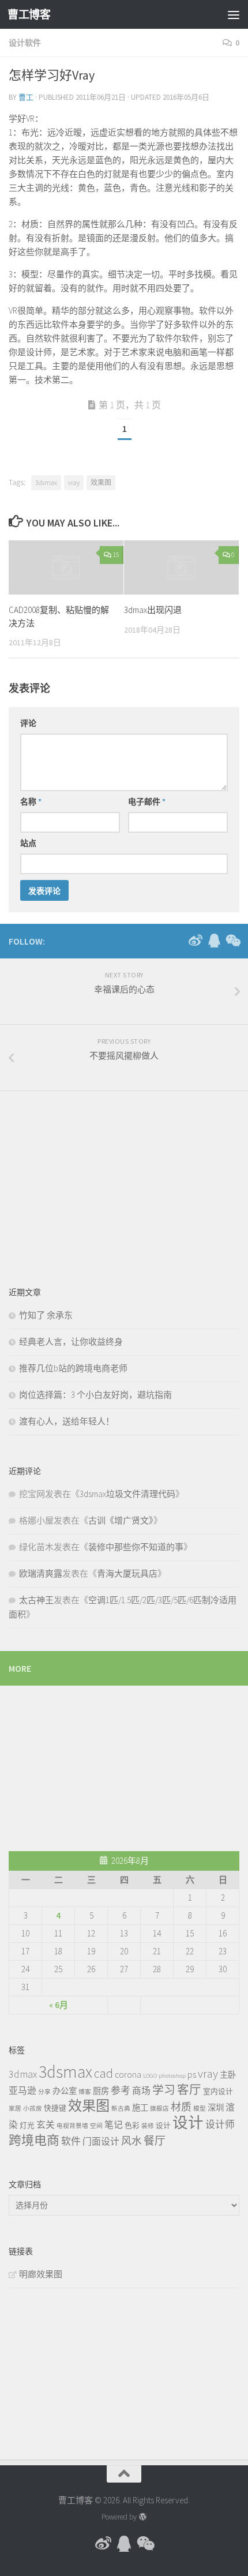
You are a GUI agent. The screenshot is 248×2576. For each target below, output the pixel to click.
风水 (131, 2141)
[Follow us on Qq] (214, 941)
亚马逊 (22, 2090)
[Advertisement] (95, 1180)
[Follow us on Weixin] (232, 941)
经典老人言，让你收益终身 (71, 1342)
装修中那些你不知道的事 (136, 1547)
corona (128, 2074)
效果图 (101, 482)
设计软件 (25, 43)
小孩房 (33, 2109)
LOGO (150, 2076)
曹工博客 (29, 14)
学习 (164, 2090)
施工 (140, 2108)
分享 (44, 2092)
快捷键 (55, 2108)
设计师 (220, 2124)
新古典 (121, 2109)
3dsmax (46, 482)
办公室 (65, 2091)
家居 (15, 2109)
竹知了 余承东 (46, 1315)
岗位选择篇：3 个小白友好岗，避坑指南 (95, 1395)
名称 (31, 802)
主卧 (228, 2075)
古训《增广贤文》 (121, 1520)
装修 (148, 2126)
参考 (121, 2090)
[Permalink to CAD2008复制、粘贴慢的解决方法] (66, 567)
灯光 (27, 2125)
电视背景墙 (72, 2126)
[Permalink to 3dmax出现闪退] (181, 567)
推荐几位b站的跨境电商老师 (73, 1368)
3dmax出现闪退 (153, 610)
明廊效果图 (41, 2274)
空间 (96, 2126)
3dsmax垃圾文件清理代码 (127, 1494)
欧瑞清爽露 (41, 1573)
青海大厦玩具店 (127, 1573)
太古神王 (36, 1600)
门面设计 (101, 2141)
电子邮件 (147, 802)
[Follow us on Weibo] (196, 941)
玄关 (46, 2124)
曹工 (26, 97)
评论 (28, 723)
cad (104, 2073)
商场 (141, 2090)
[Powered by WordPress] (142, 2517)
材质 (181, 2107)
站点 (28, 843)
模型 (200, 2109)
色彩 (132, 2125)
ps (192, 2074)
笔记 (114, 2124)
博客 (85, 2092)
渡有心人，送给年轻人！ (67, 1421)
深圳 (216, 2108)
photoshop (172, 2076)
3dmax (23, 2074)
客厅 (189, 2090)
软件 (71, 2141)
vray (74, 482)
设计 (163, 2125)
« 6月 (59, 2005)
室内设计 (218, 2091)
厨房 (101, 2091)
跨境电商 (34, 2140)
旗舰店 (159, 2109)
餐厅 (155, 2141)
